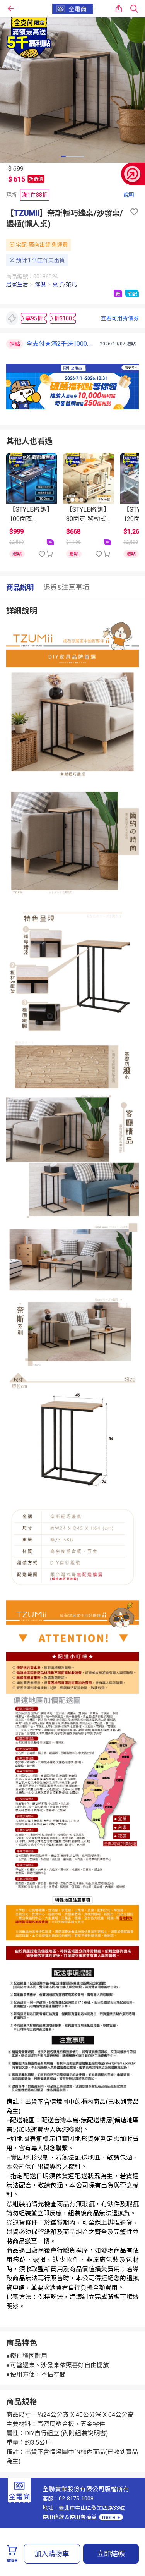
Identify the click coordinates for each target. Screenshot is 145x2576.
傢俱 (40, 284)
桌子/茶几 (65, 284)
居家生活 (17, 284)
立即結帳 (111, 2554)
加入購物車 (52, 2554)
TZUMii (27, 213)
